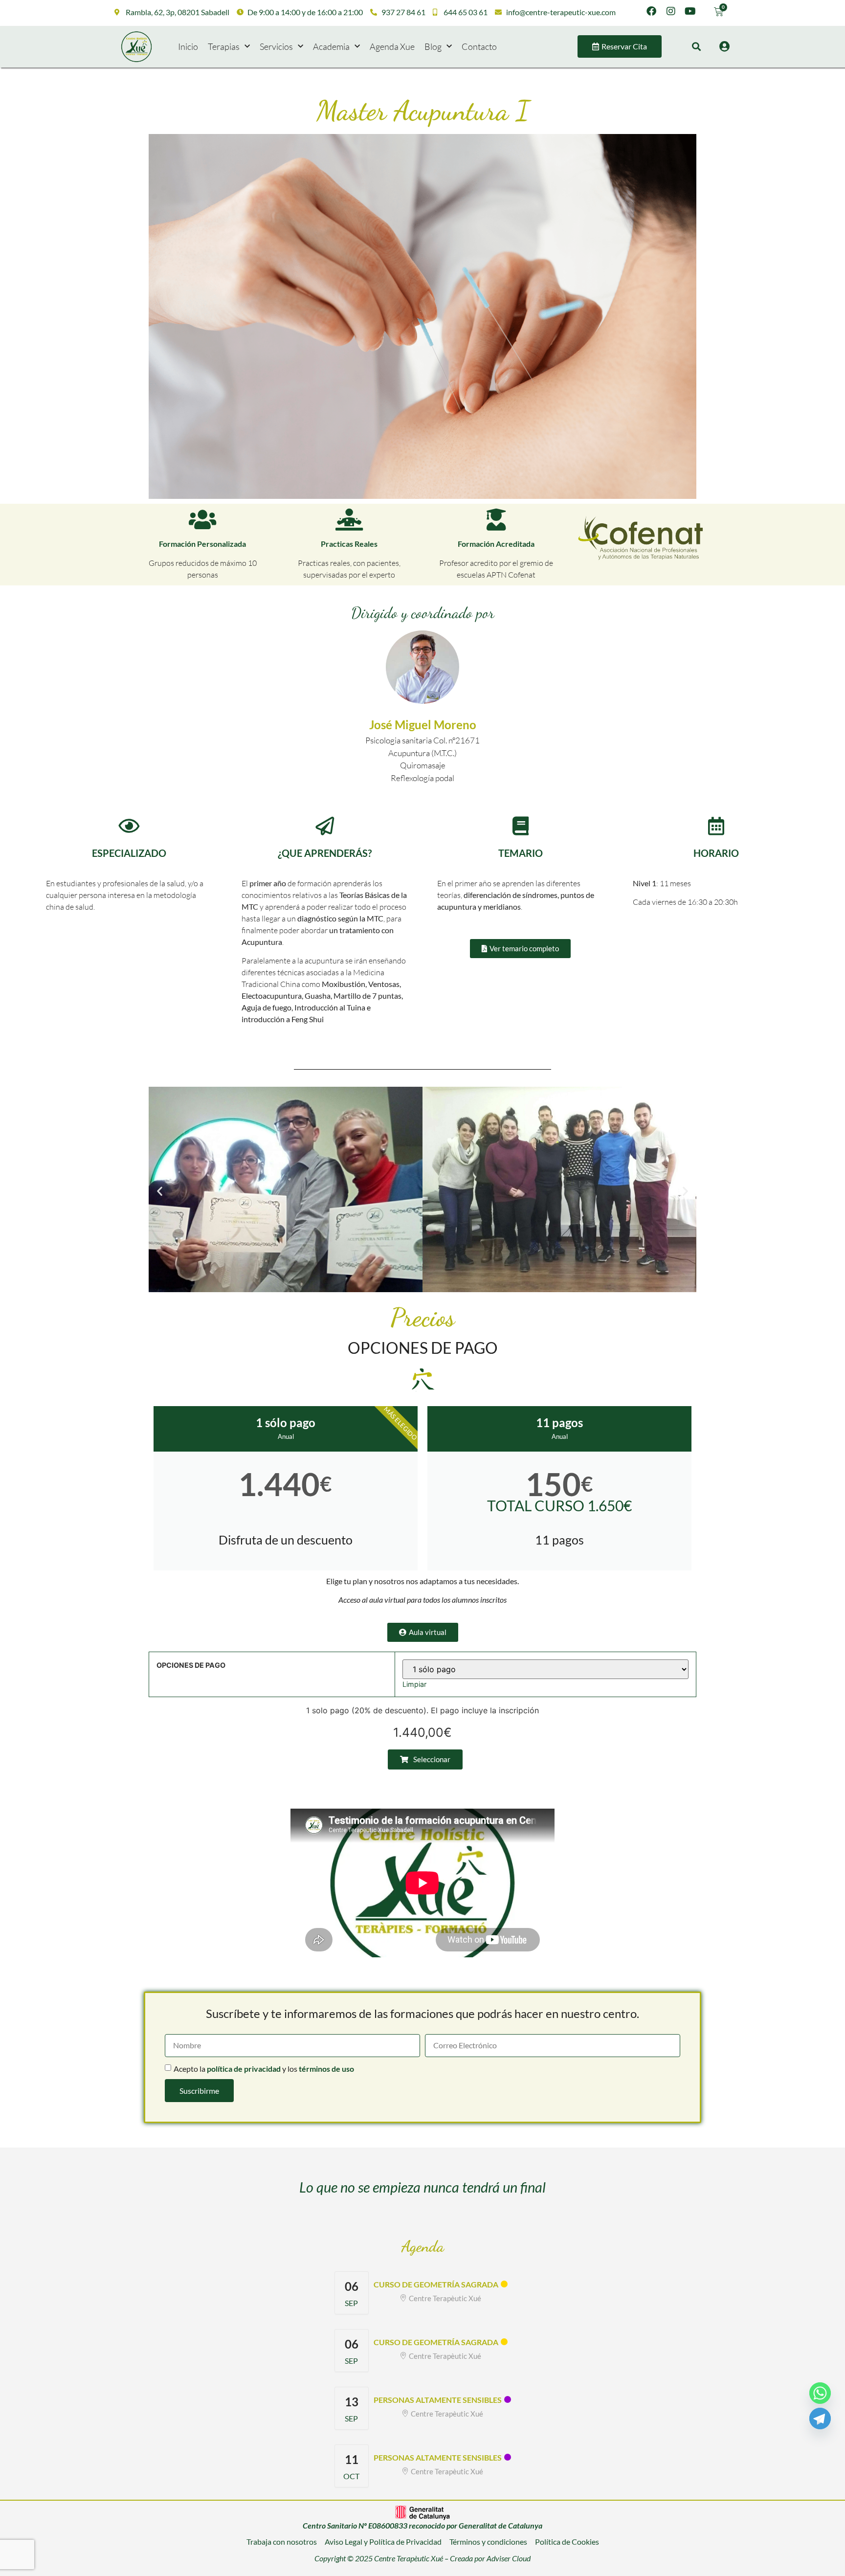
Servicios (276, 46)
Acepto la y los (264, 2069)
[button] (696, 47)
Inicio (188, 46)
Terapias (224, 46)
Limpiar (414, 1684)
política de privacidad (244, 2069)
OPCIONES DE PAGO (191, 1665)
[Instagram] (671, 11)
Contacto (479, 46)
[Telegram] (820, 2419)
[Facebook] (651, 11)
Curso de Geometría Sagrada (436, 2284)
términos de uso (326, 2069)
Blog (433, 46)
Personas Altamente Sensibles (438, 2400)
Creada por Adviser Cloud (490, 2558)
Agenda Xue (392, 46)
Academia (331, 46)
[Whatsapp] (820, 2393)
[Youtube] (690, 11)
